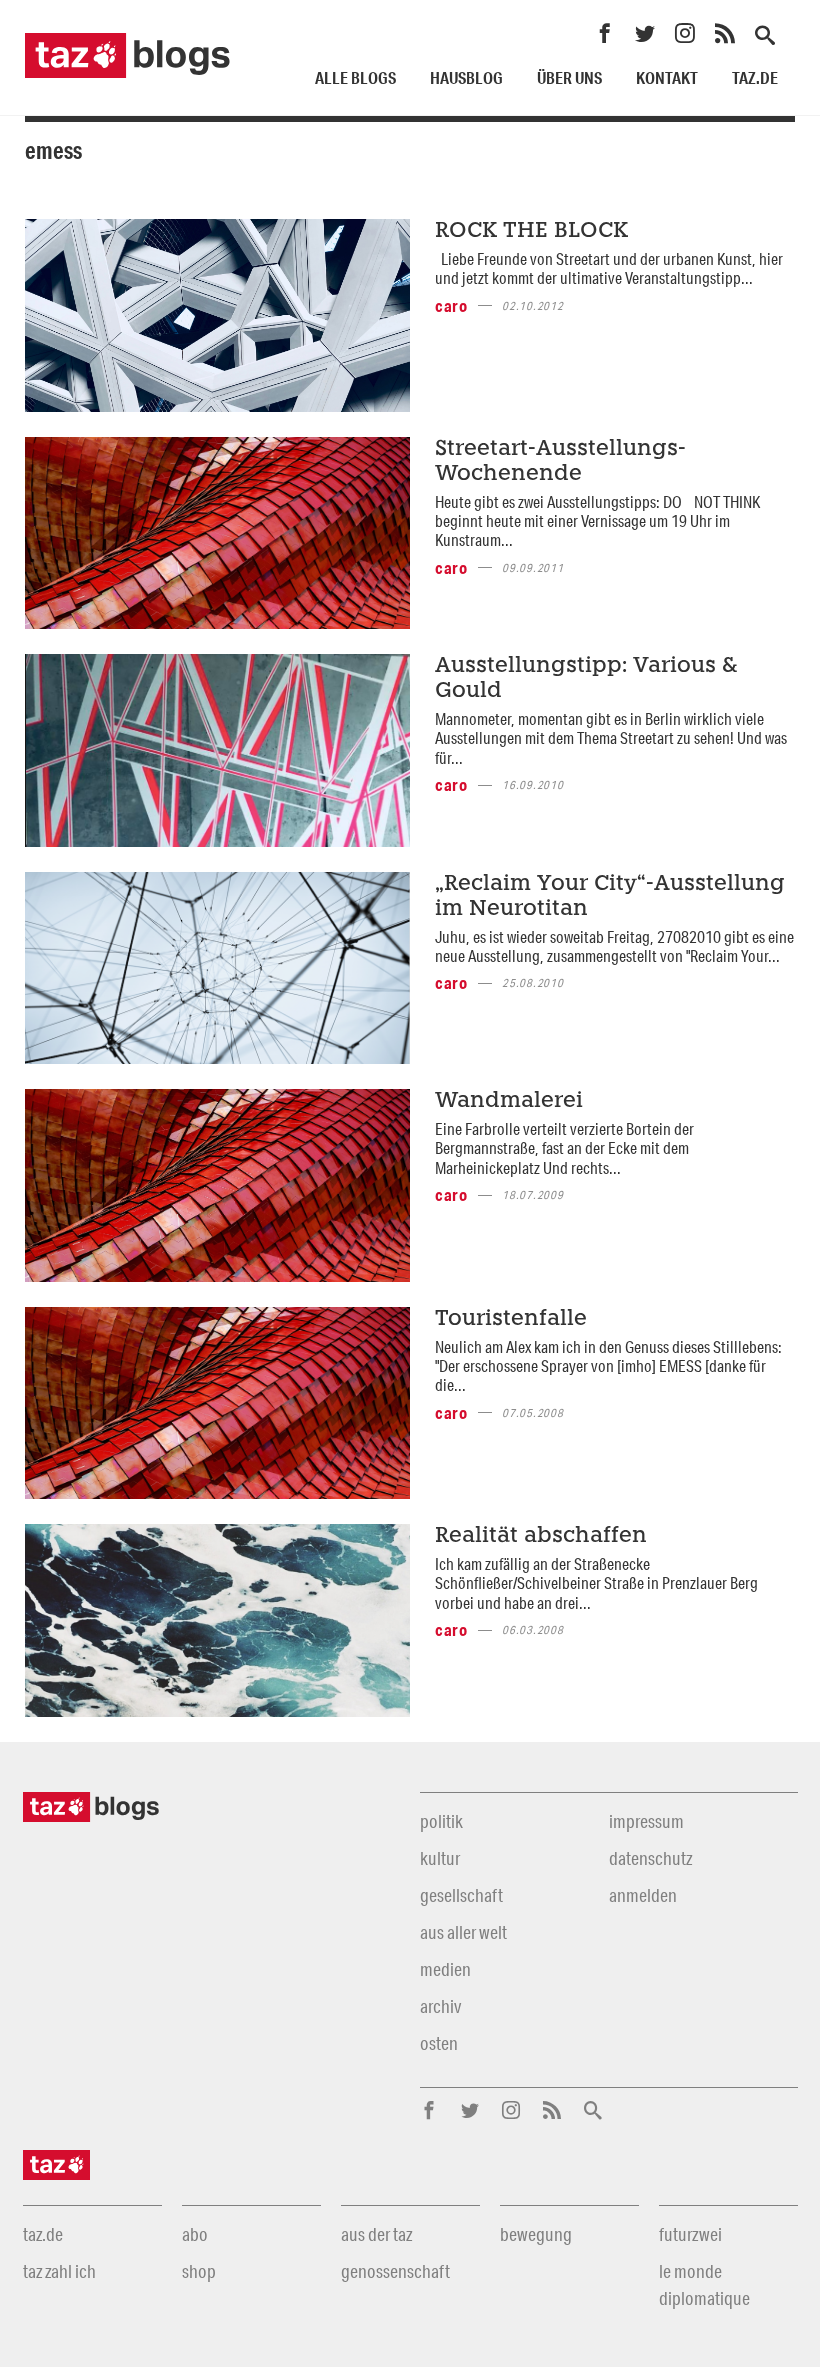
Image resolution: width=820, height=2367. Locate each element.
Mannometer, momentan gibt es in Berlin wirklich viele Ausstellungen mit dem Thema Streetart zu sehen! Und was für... (611, 738)
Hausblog (466, 77)
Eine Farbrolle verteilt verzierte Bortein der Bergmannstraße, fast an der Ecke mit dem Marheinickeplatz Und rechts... (564, 1148)
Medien (445, 1969)
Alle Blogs (355, 77)
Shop (199, 2271)
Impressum (646, 1821)
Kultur (440, 1858)
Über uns (569, 77)
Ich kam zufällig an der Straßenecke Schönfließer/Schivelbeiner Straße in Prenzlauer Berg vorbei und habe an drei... (596, 1583)
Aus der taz (376, 2234)
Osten (439, 2043)
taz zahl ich (59, 2271)
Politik (441, 1821)
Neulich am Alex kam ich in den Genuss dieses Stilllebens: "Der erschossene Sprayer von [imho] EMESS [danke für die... (608, 1366)
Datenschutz (650, 1858)
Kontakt (667, 77)
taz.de (755, 77)
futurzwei (690, 2234)
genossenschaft (395, 2271)
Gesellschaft (461, 1895)
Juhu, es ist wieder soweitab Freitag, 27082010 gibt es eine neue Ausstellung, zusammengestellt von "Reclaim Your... (614, 946)
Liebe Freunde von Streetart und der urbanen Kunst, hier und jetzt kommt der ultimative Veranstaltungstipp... (609, 268)
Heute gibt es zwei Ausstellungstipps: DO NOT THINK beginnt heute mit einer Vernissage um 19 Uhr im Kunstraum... (597, 521)
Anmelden (643, 1895)
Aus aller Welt (463, 1932)
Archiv (440, 2006)
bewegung (536, 2234)
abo (195, 2234)
